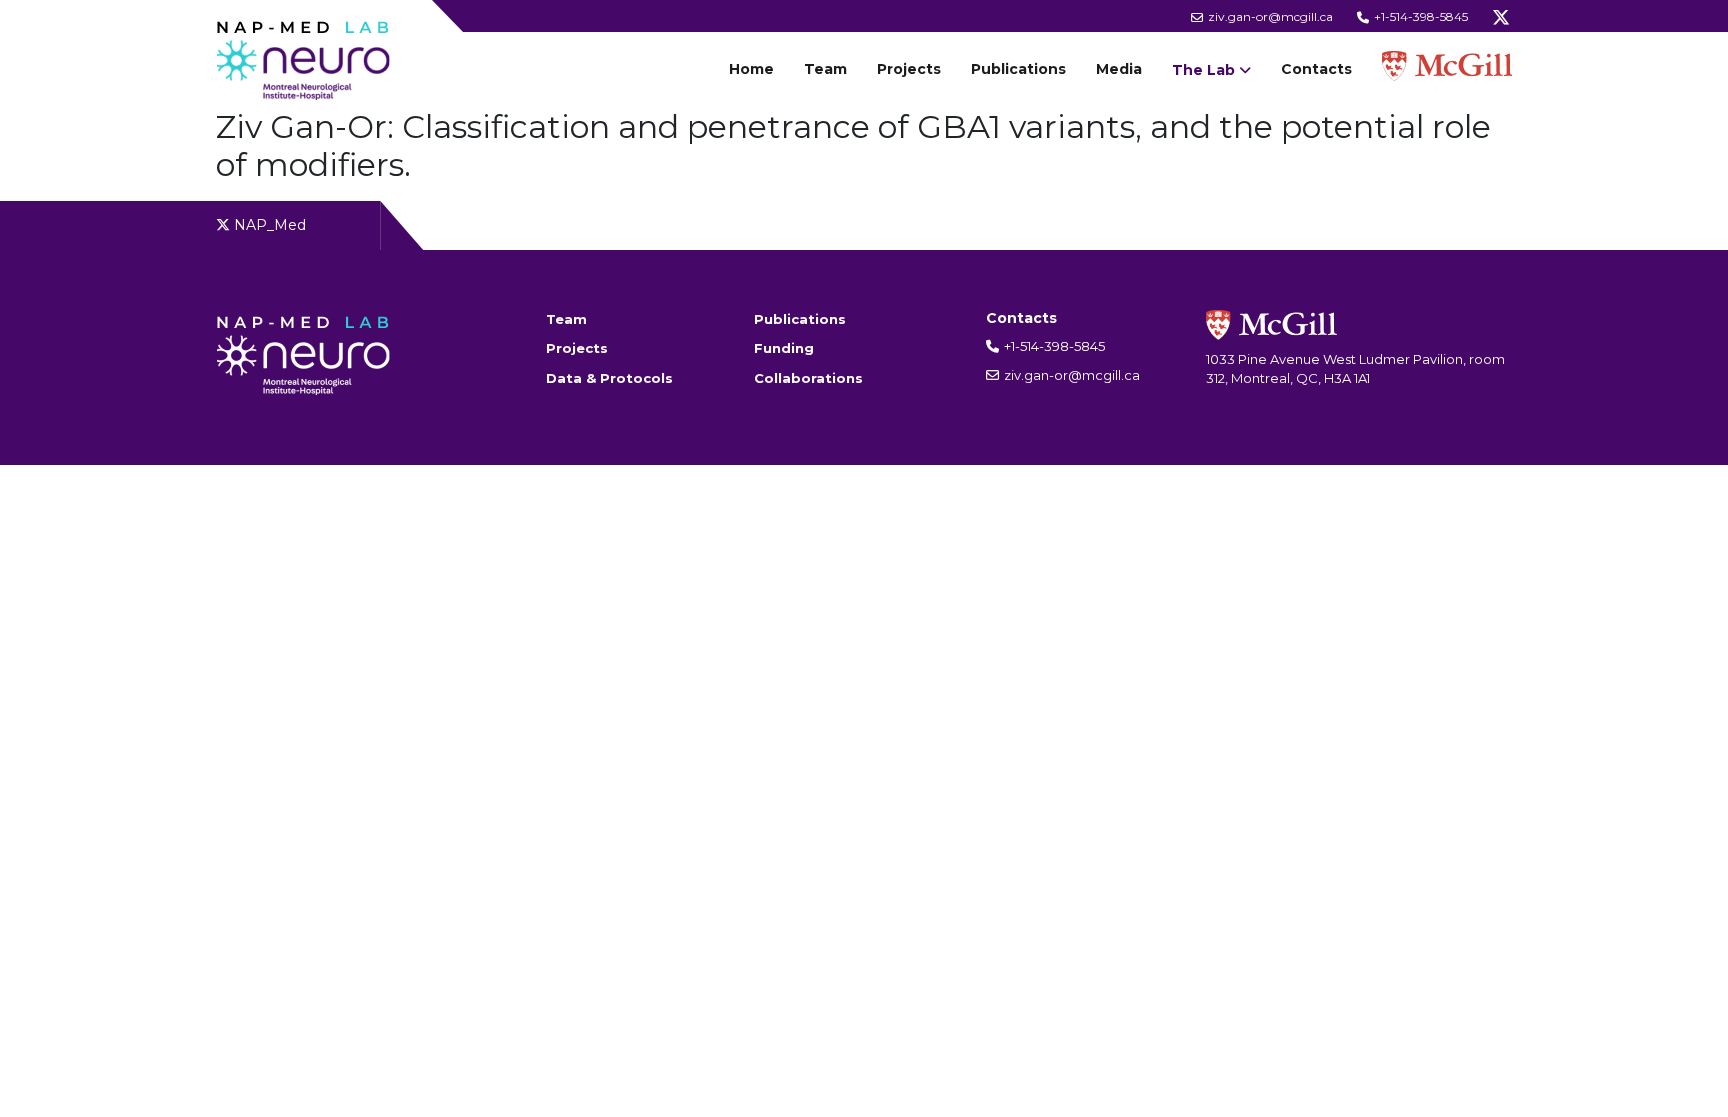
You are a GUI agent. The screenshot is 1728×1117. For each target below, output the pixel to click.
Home (751, 69)
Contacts (1316, 69)
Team (825, 69)
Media (1119, 69)
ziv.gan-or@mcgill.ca (1269, 16)
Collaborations (808, 378)
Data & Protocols (609, 378)
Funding (784, 348)
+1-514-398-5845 (1419, 16)
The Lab (1203, 70)
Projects (909, 69)
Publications (1018, 69)
